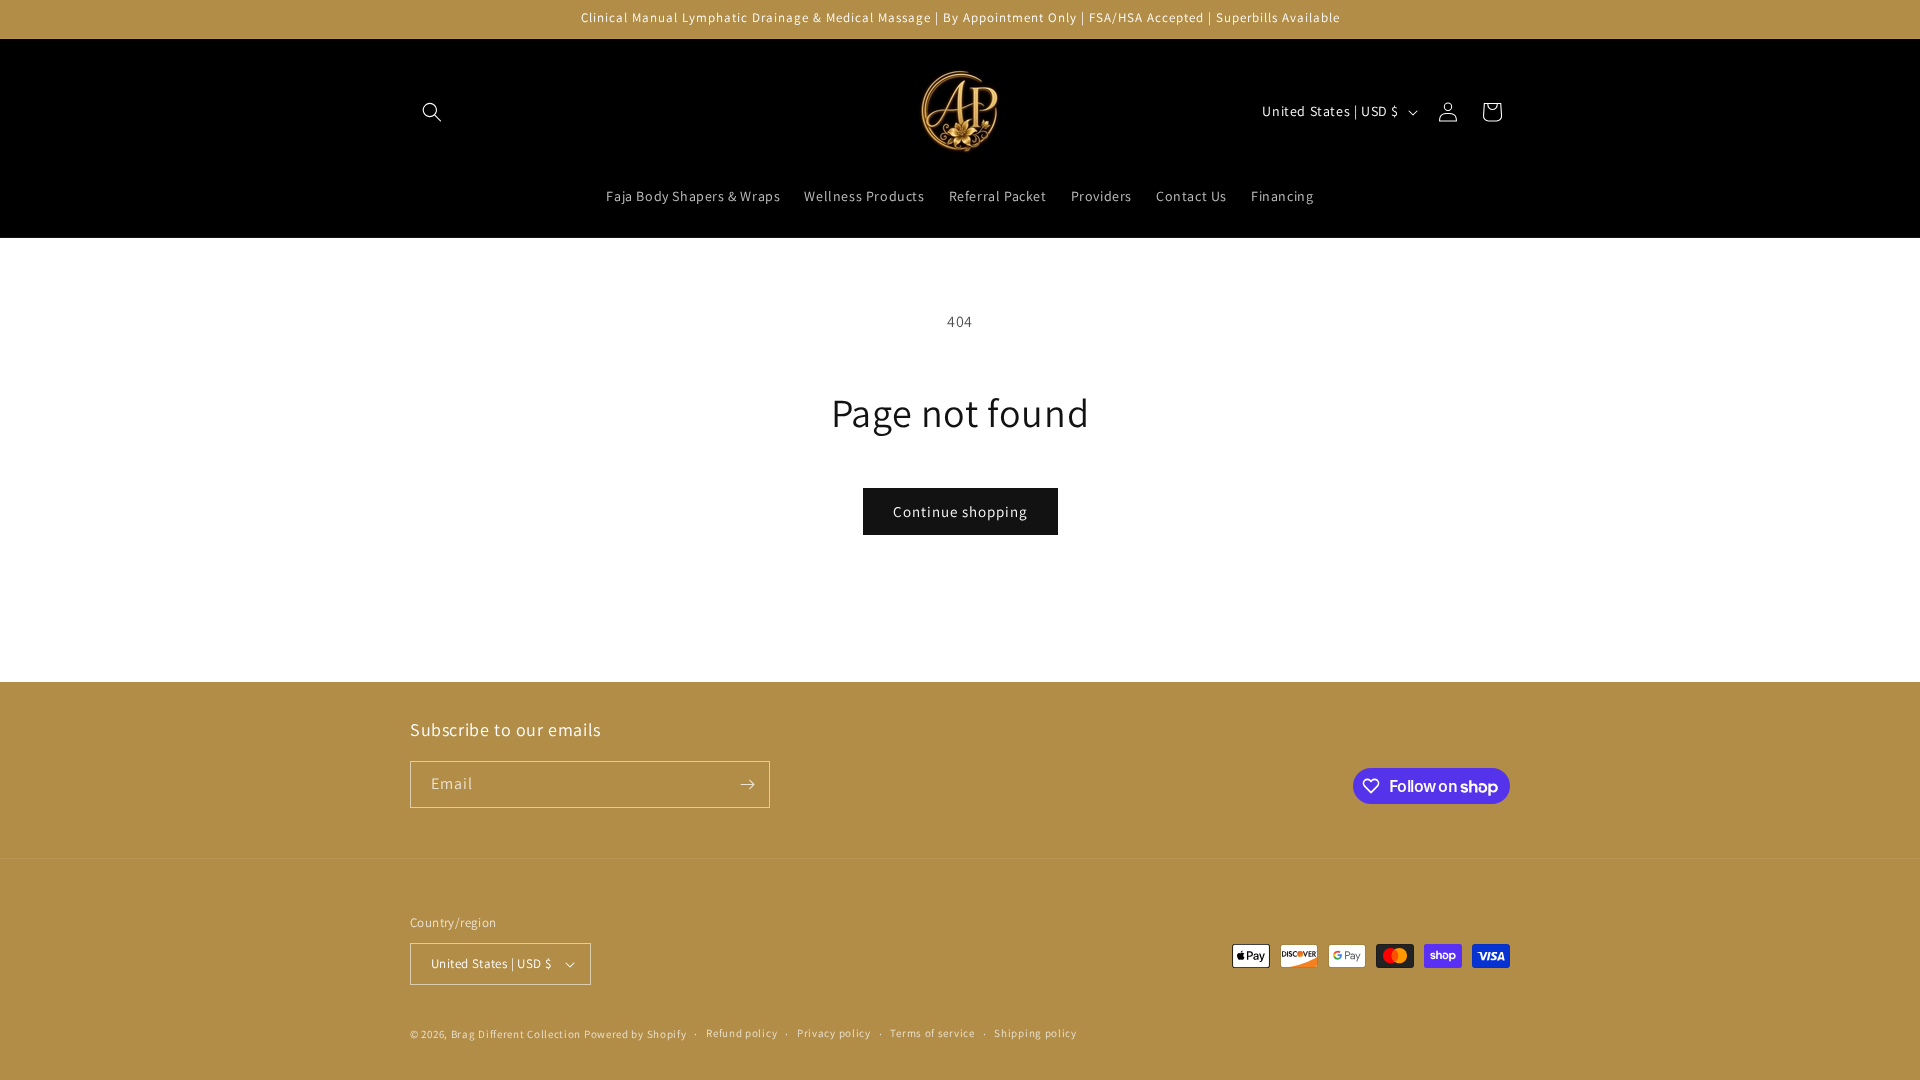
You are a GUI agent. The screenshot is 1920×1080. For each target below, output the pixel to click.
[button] (432, 112)
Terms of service (932, 1033)
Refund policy (741, 1033)
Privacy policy (834, 1033)
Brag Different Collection (516, 1034)
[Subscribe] (747, 784)
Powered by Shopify (635, 1034)
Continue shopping (960, 511)
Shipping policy (1035, 1033)
